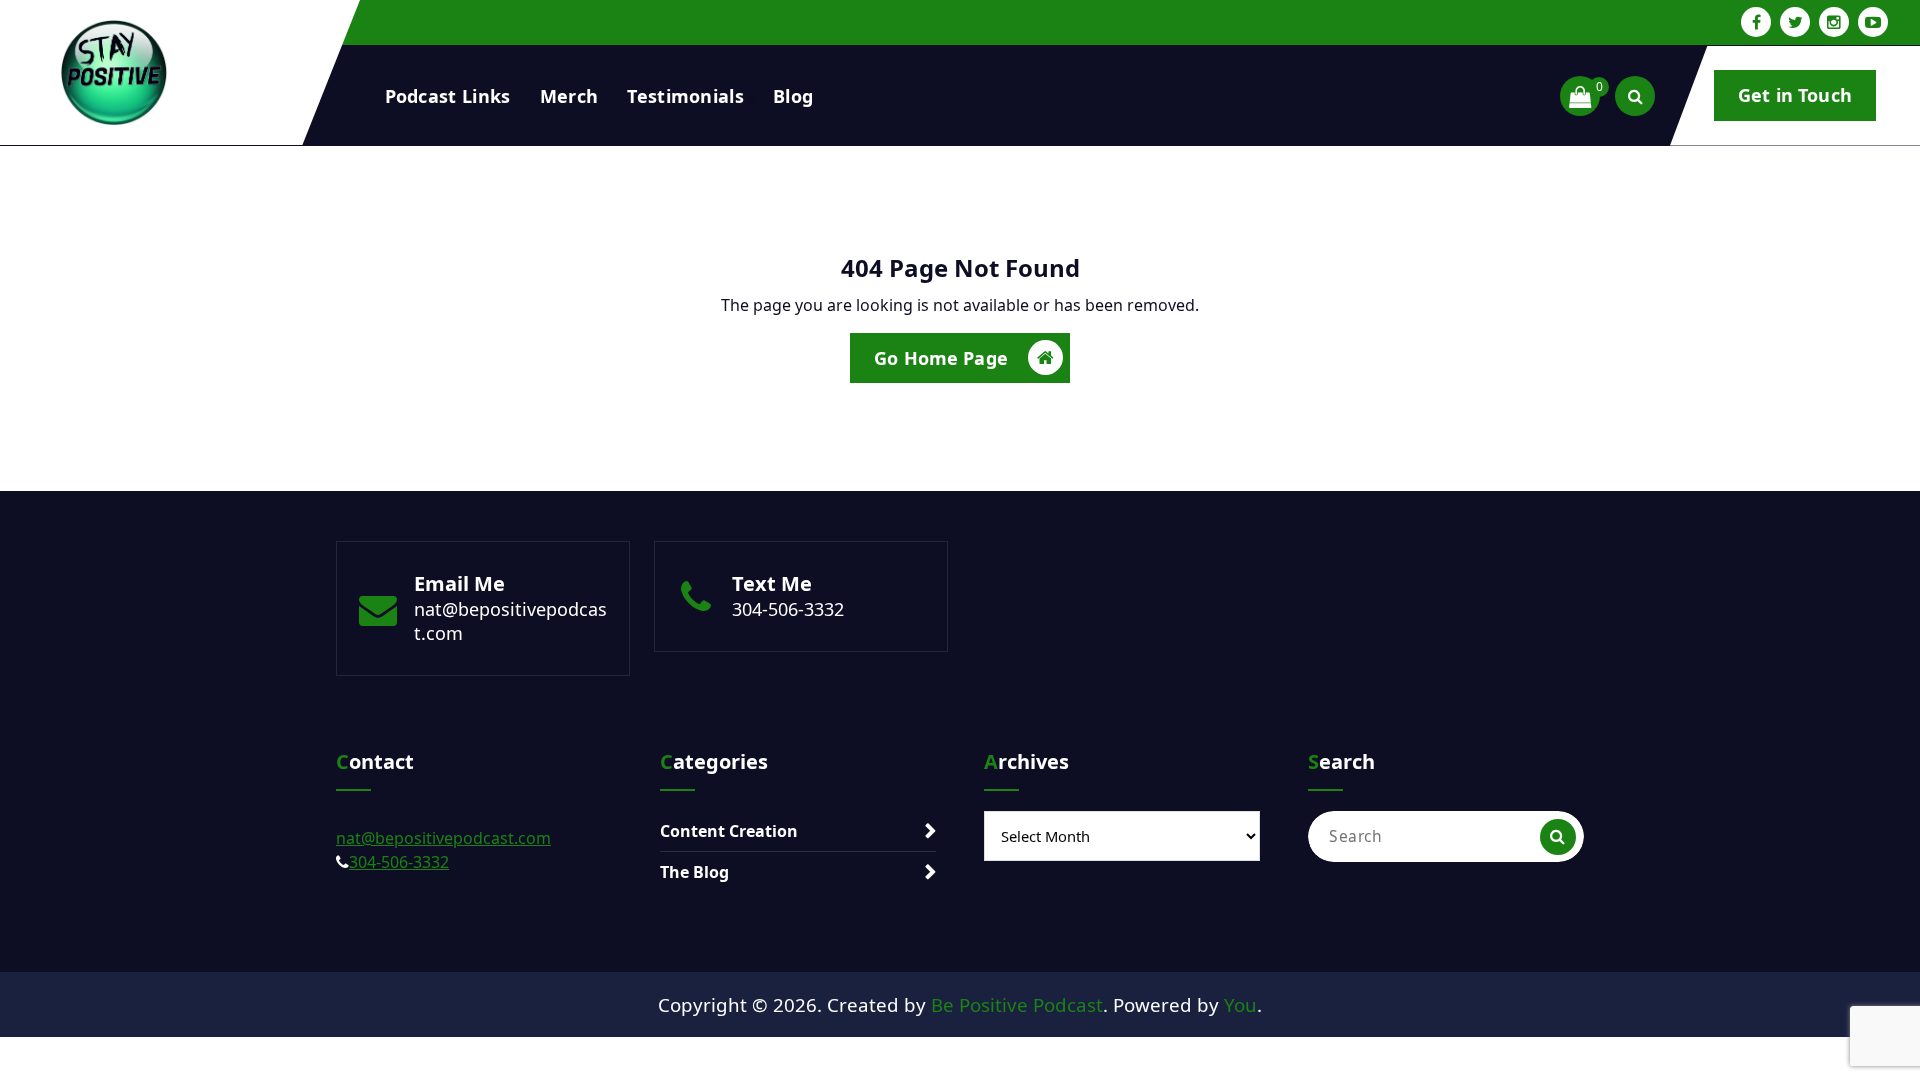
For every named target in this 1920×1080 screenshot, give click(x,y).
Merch (569, 96)
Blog (793, 96)
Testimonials (685, 96)
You (1240, 1004)
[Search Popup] (1635, 96)
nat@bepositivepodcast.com (443, 838)
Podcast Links (448, 96)
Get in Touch (1795, 95)
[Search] (1558, 837)
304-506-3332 (788, 609)
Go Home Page (941, 358)
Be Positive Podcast (1017, 1004)
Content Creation (729, 831)
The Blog (694, 872)
